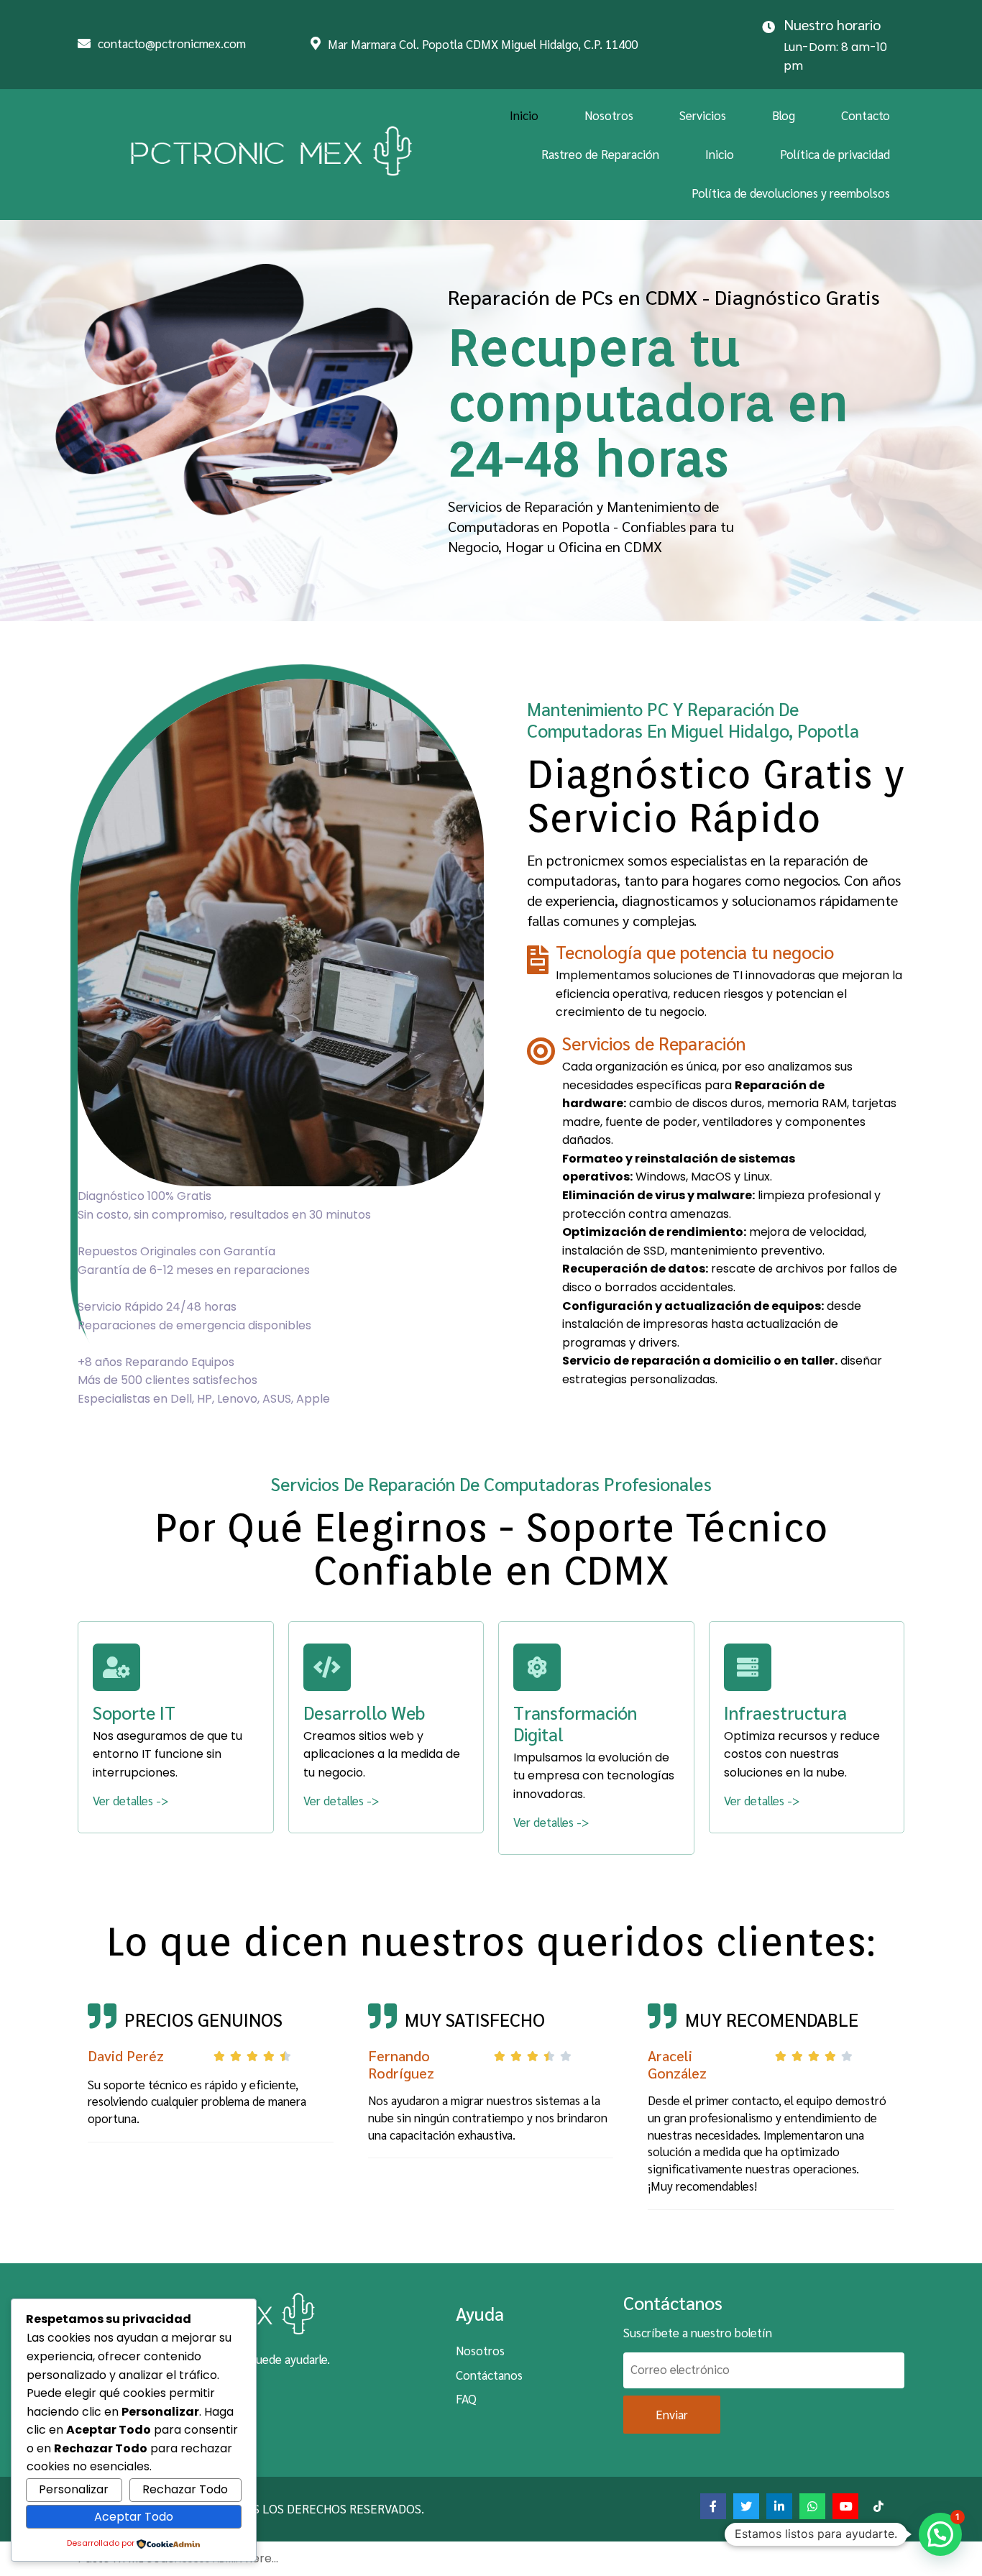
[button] (940, 2534)
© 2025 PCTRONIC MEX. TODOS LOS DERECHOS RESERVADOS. (256, 2508)
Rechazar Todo (185, 2489)
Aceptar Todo (134, 2517)
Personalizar (74, 2489)
